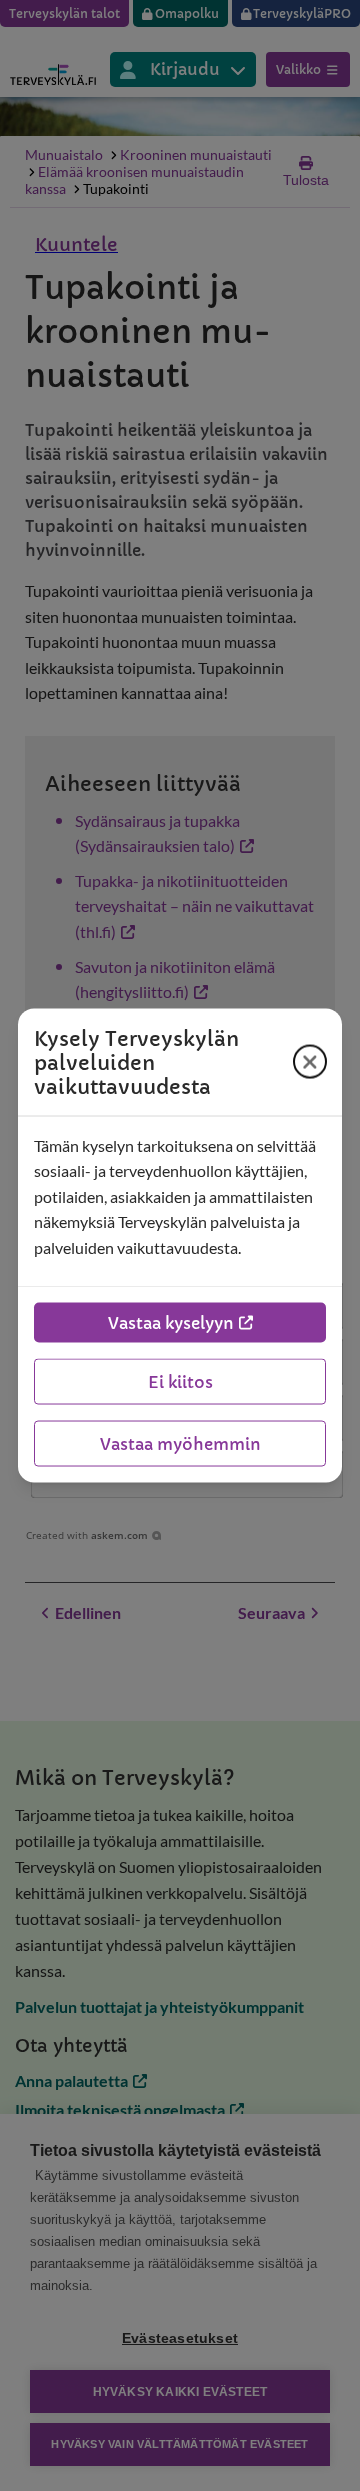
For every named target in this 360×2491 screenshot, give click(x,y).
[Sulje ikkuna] (310, 1062)
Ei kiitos (180, 1382)
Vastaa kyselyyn (171, 1323)
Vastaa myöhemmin (180, 1444)
